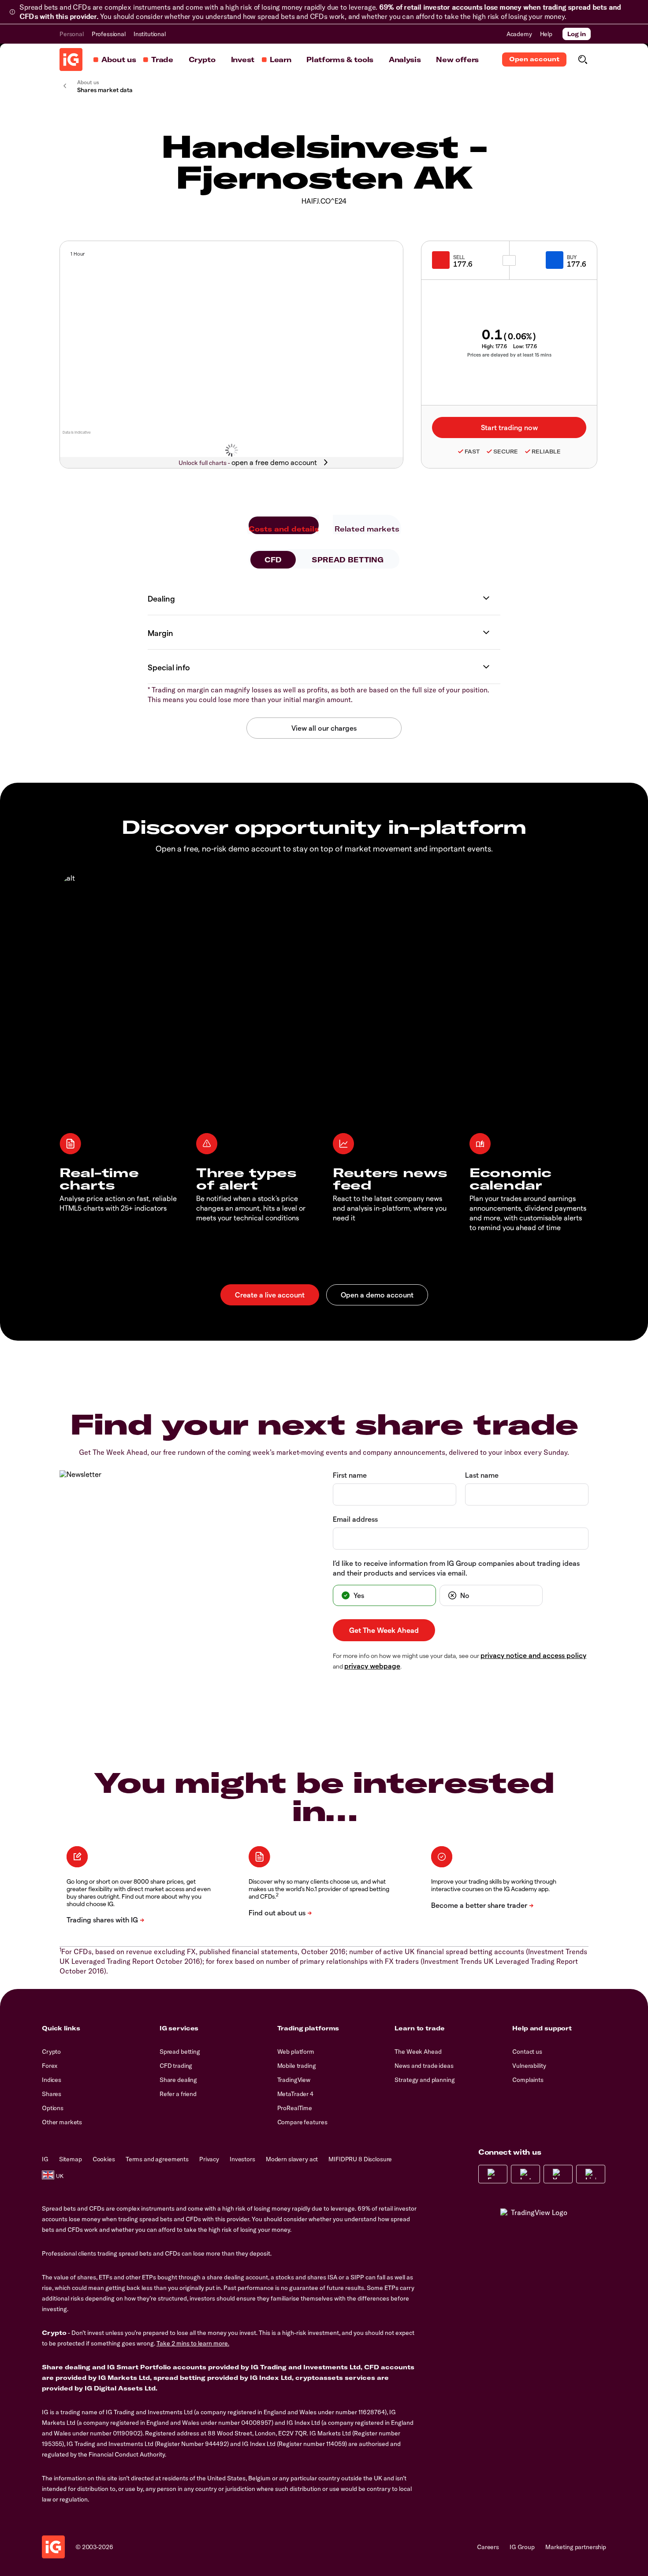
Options (53, 2108)
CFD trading (176, 2066)
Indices (52, 2080)
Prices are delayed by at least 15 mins (509, 355)
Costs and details (284, 529)
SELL (459, 257)
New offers (457, 59)
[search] (583, 59)
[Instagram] (525, 2174)
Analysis (405, 59)
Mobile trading (297, 2066)
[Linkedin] (591, 2174)
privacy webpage (372, 1666)
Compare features (302, 2122)
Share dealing (178, 2080)
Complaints (528, 2080)
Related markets (367, 529)
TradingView (294, 2080)
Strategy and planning (425, 2080)
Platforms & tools (340, 59)
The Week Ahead (418, 2052)
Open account (534, 59)
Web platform (296, 2052)
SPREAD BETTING (348, 560)
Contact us (527, 2052)
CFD (273, 560)
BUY (572, 257)
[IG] (71, 59)
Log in (577, 34)
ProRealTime (295, 2108)
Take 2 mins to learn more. (193, 2343)
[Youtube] (558, 2174)
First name (350, 1475)
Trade (162, 59)
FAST (472, 452)
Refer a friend (178, 2094)
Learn (280, 59)
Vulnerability (529, 2066)
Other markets (62, 2122)
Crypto (202, 59)
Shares (52, 2094)
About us (119, 59)
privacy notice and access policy (533, 1655)
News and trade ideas (424, 2066)
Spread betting (180, 2052)
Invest (243, 59)
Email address (355, 1519)
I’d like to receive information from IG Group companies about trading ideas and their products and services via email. (456, 1568)
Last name (482, 1475)
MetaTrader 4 (295, 2094)
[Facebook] (493, 2174)
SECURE (506, 452)
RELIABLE (546, 452)
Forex (50, 2066)
